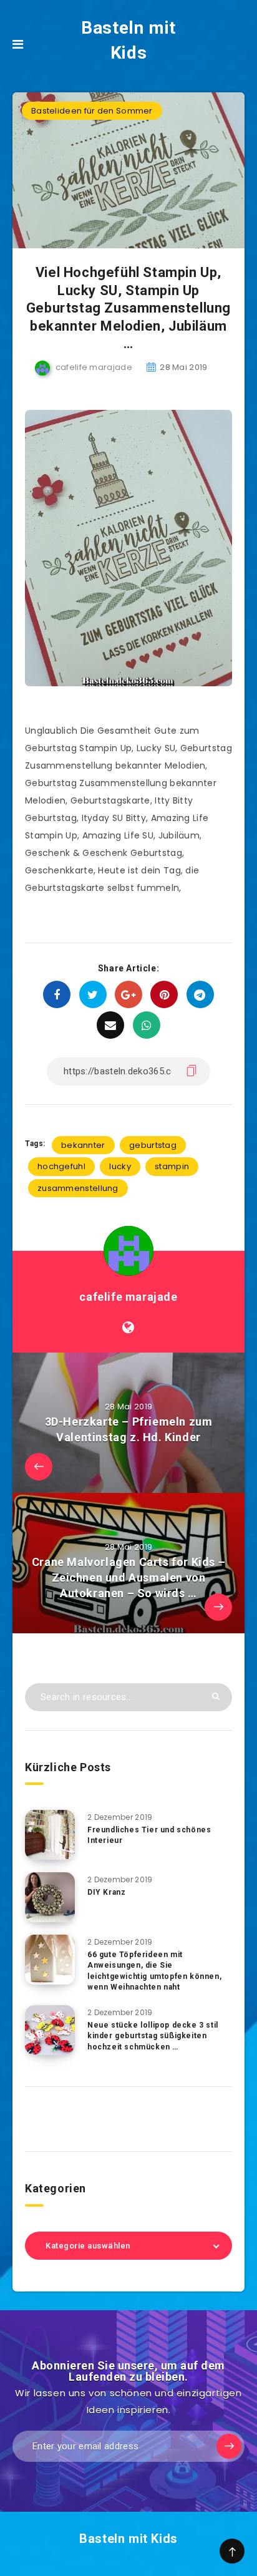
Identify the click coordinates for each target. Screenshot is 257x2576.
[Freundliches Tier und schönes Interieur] (50, 1835)
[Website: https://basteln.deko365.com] (128, 1328)
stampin (172, 1166)
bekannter (83, 1145)
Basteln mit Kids (128, 40)
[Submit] (216, 1696)
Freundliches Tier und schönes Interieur (149, 1835)
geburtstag (153, 1145)
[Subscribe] (229, 2446)
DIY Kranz (106, 1892)
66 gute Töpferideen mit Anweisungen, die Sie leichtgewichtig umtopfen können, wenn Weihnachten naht (154, 1971)
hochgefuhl (61, 1166)
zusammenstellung (78, 1188)
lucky (120, 1166)
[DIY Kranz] (50, 1897)
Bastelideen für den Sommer (92, 111)
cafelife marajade (128, 1297)
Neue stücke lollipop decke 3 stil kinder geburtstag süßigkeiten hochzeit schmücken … (153, 2036)
